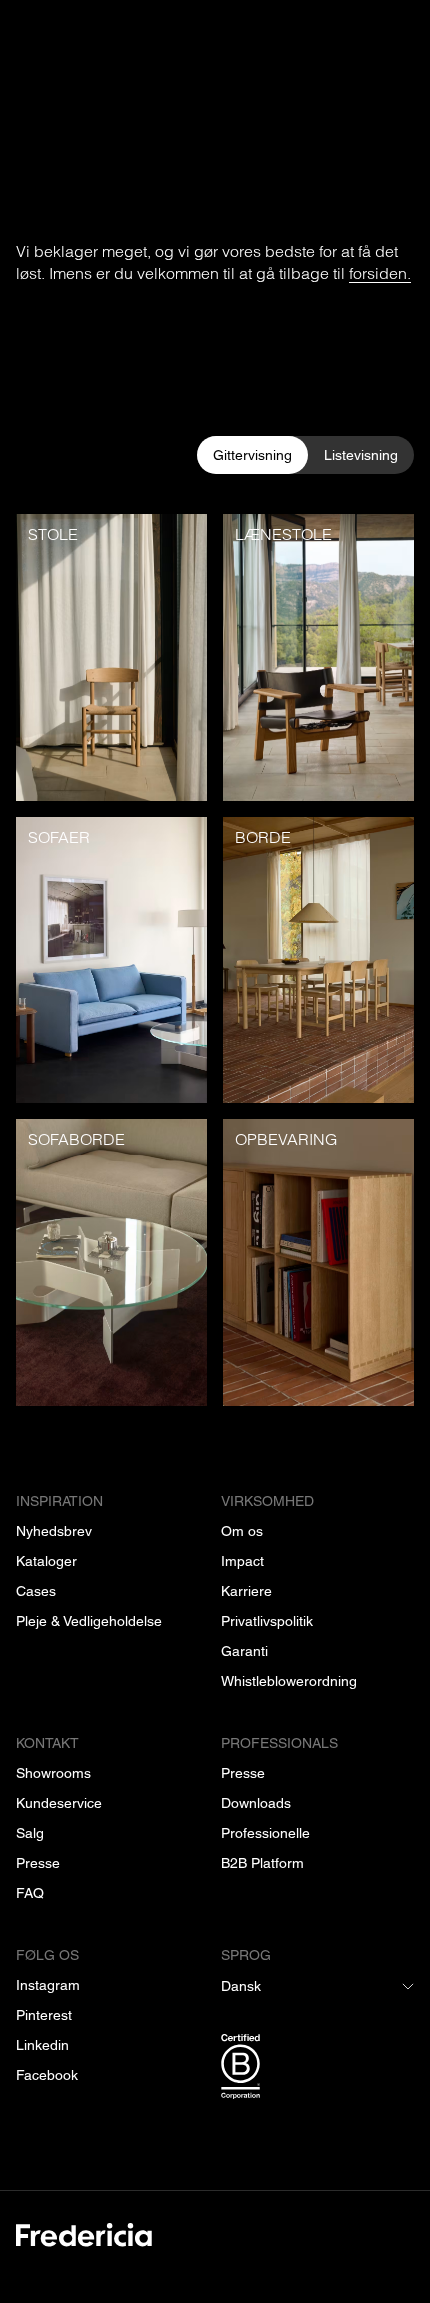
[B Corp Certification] (317, 2070)
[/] (215, 2246)
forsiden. (380, 273)
